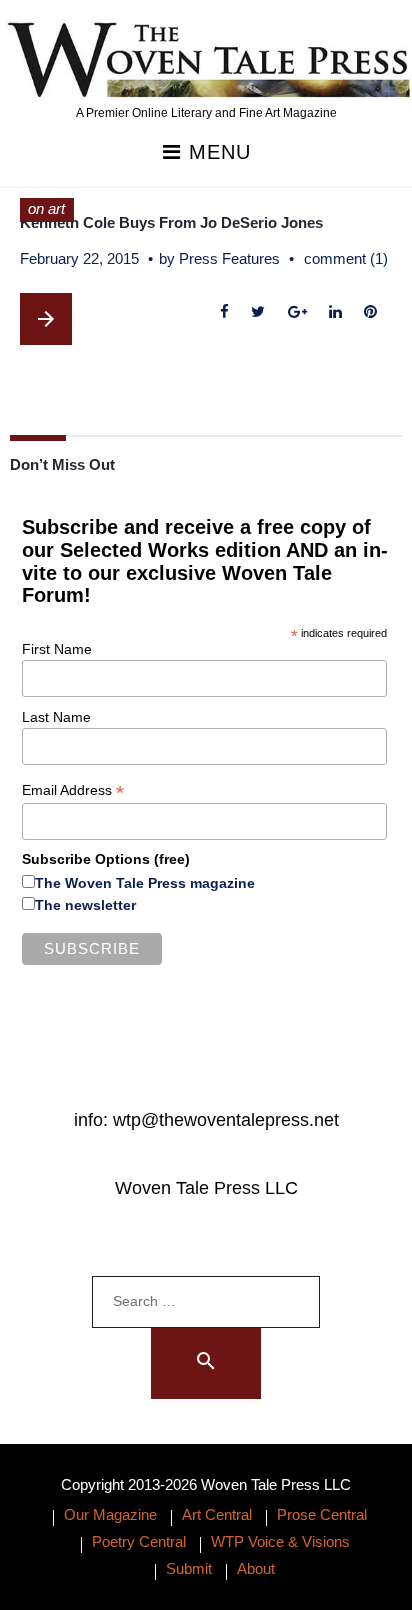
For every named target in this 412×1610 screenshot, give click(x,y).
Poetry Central (139, 1541)
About (256, 1568)
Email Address (73, 790)
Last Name (56, 717)
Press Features (229, 258)
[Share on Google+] (297, 312)
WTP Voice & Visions (280, 1541)
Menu (216, 152)
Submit (189, 1568)
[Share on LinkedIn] (335, 312)
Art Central (217, 1514)
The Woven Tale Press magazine (145, 883)
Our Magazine (110, 1514)
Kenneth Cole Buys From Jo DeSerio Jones (171, 222)
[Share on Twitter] (258, 312)
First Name (57, 649)
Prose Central (322, 1514)
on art (46, 208)
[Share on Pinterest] (370, 312)
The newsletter (85, 905)
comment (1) (346, 258)
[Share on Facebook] (225, 312)
